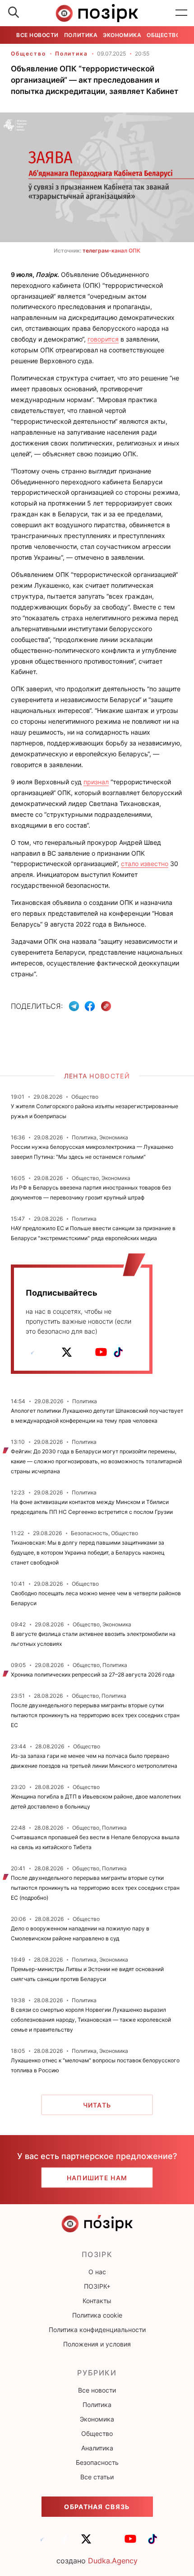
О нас (97, 2272)
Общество (163, 35)
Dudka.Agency (113, 2561)
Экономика (122, 35)
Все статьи (97, 2477)
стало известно (145, 864)
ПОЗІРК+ (97, 2286)
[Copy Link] (106, 1006)
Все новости (37, 35)
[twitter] (67, 1352)
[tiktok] (118, 1352)
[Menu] (181, 13)
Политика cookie (97, 2315)
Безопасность (97, 2462)
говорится (103, 339)
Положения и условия (97, 2344)
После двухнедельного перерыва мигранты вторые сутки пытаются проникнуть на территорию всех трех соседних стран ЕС (95, 1715)
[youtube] (101, 1352)
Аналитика (97, 2448)
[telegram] (32, 1352)
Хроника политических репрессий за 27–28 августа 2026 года (93, 1674)
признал (96, 782)
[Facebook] (90, 1006)
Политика (81, 35)
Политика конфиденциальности (97, 2330)
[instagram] (84, 1352)
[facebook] (50, 1352)
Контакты (97, 2301)
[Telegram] (74, 1006)
